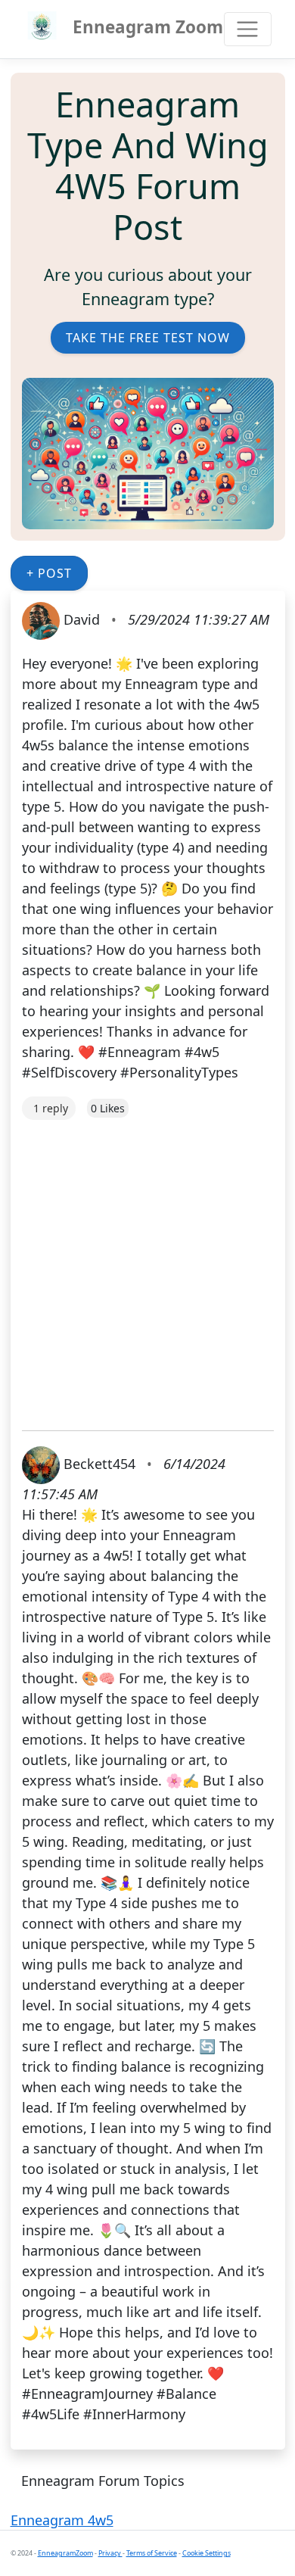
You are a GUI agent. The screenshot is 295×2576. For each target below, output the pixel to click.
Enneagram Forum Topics (103, 2481)
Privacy (110, 2553)
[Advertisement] (147, 1268)
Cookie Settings (206, 2553)
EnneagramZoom (65, 2553)
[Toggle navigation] (248, 29)
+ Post (49, 573)
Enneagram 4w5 (62, 2520)
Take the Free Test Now (148, 338)
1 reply (51, 1108)
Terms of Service (152, 2553)
